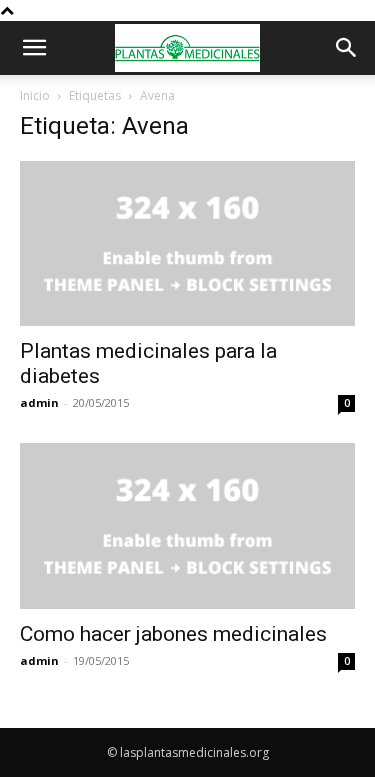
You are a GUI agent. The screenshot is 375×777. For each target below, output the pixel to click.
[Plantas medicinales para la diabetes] (187, 243)
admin (39, 402)
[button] (34, 48)
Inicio (35, 95)
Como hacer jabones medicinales (173, 634)
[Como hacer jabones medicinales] (187, 525)
